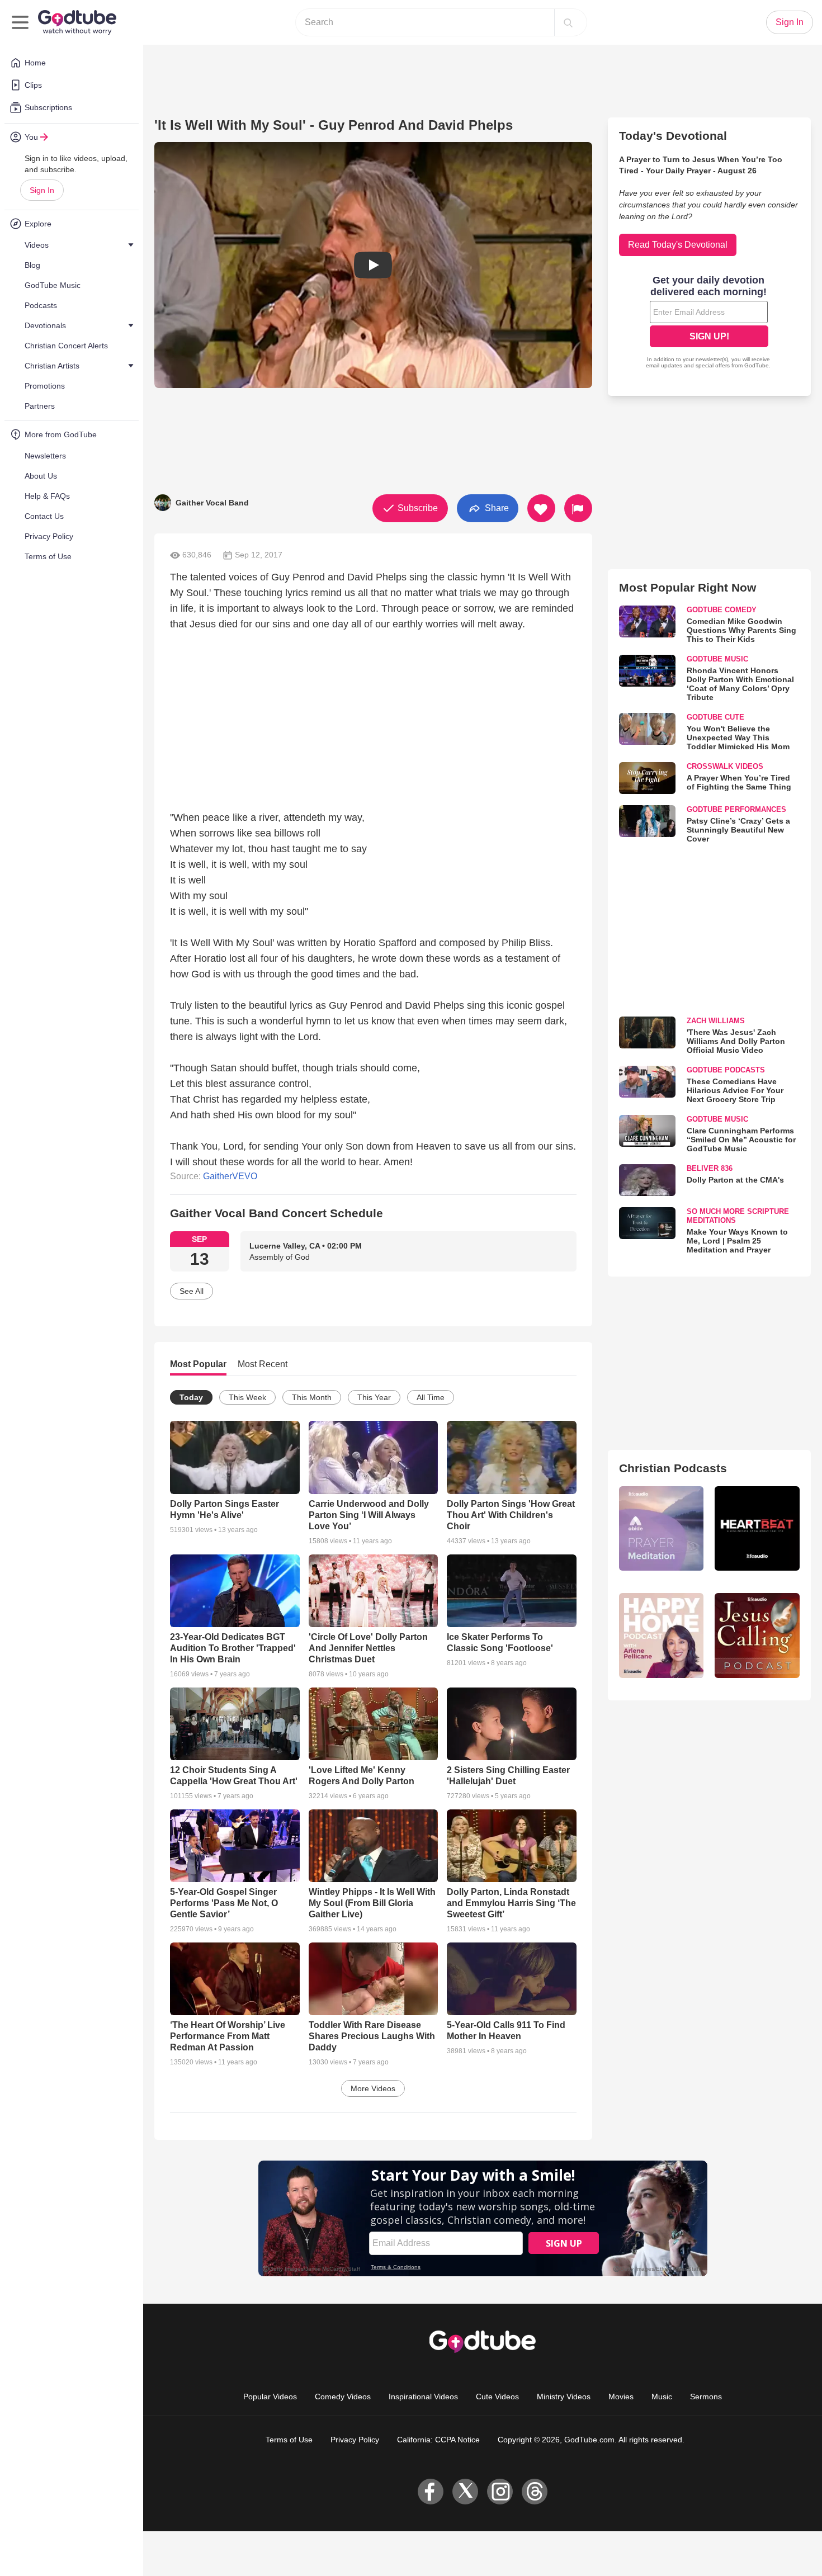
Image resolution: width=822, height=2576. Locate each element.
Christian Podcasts (673, 1468)
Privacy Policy (355, 2440)
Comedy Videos (343, 2397)
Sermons (706, 2397)
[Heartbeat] (757, 1529)
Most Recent (263, 1364)
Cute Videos (497, 2397)
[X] (465, 2492)
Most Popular (198, 1364)
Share (496, 507)
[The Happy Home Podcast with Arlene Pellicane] (662, 1636)
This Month (312, 1397)
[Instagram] (500, 2492)
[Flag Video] (578, 508)
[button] (373, 265)
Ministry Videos (564, 2397)
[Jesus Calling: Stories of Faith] (757, 1636)
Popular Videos (270, 2397)
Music (662, 2397)
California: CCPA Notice (438, 2440)
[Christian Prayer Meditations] (662, 1529)
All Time (431, 1397)
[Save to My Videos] (541, 508)
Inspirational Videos (423, 2397)
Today (191, 1397)
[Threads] (535, 2492)
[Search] (568, 22)
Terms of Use (289, 2440)
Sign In (42, 190)
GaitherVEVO (230, 1176)
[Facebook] (431, 2492)
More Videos (373, 2088)
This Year (374, 1397)
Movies (621, 2397)
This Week (247, 1397)
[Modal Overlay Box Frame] (709, 323)
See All (192, 1291)
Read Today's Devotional (678, 245)
